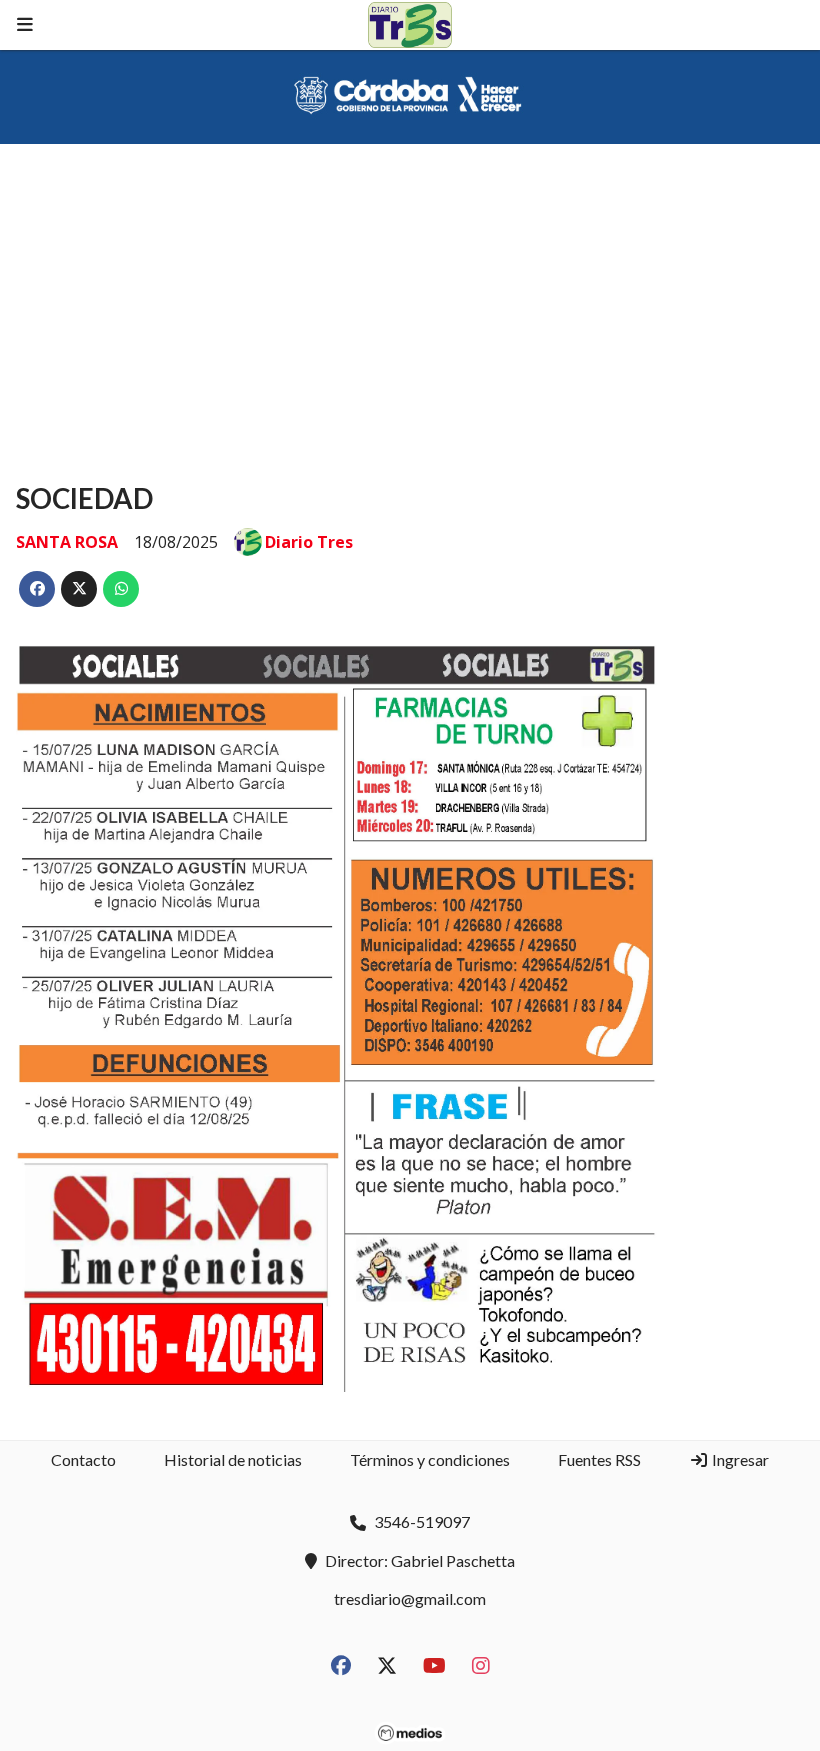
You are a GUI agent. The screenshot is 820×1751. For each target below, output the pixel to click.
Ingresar (739, 1459)
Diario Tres (309, 542)
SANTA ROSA (67, 542)
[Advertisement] (410, 294)
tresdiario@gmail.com (410, 1598)
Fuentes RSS (599, 1459)
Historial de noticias (233, 1459)
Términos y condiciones (430, 1459)
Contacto (83, 1459)
